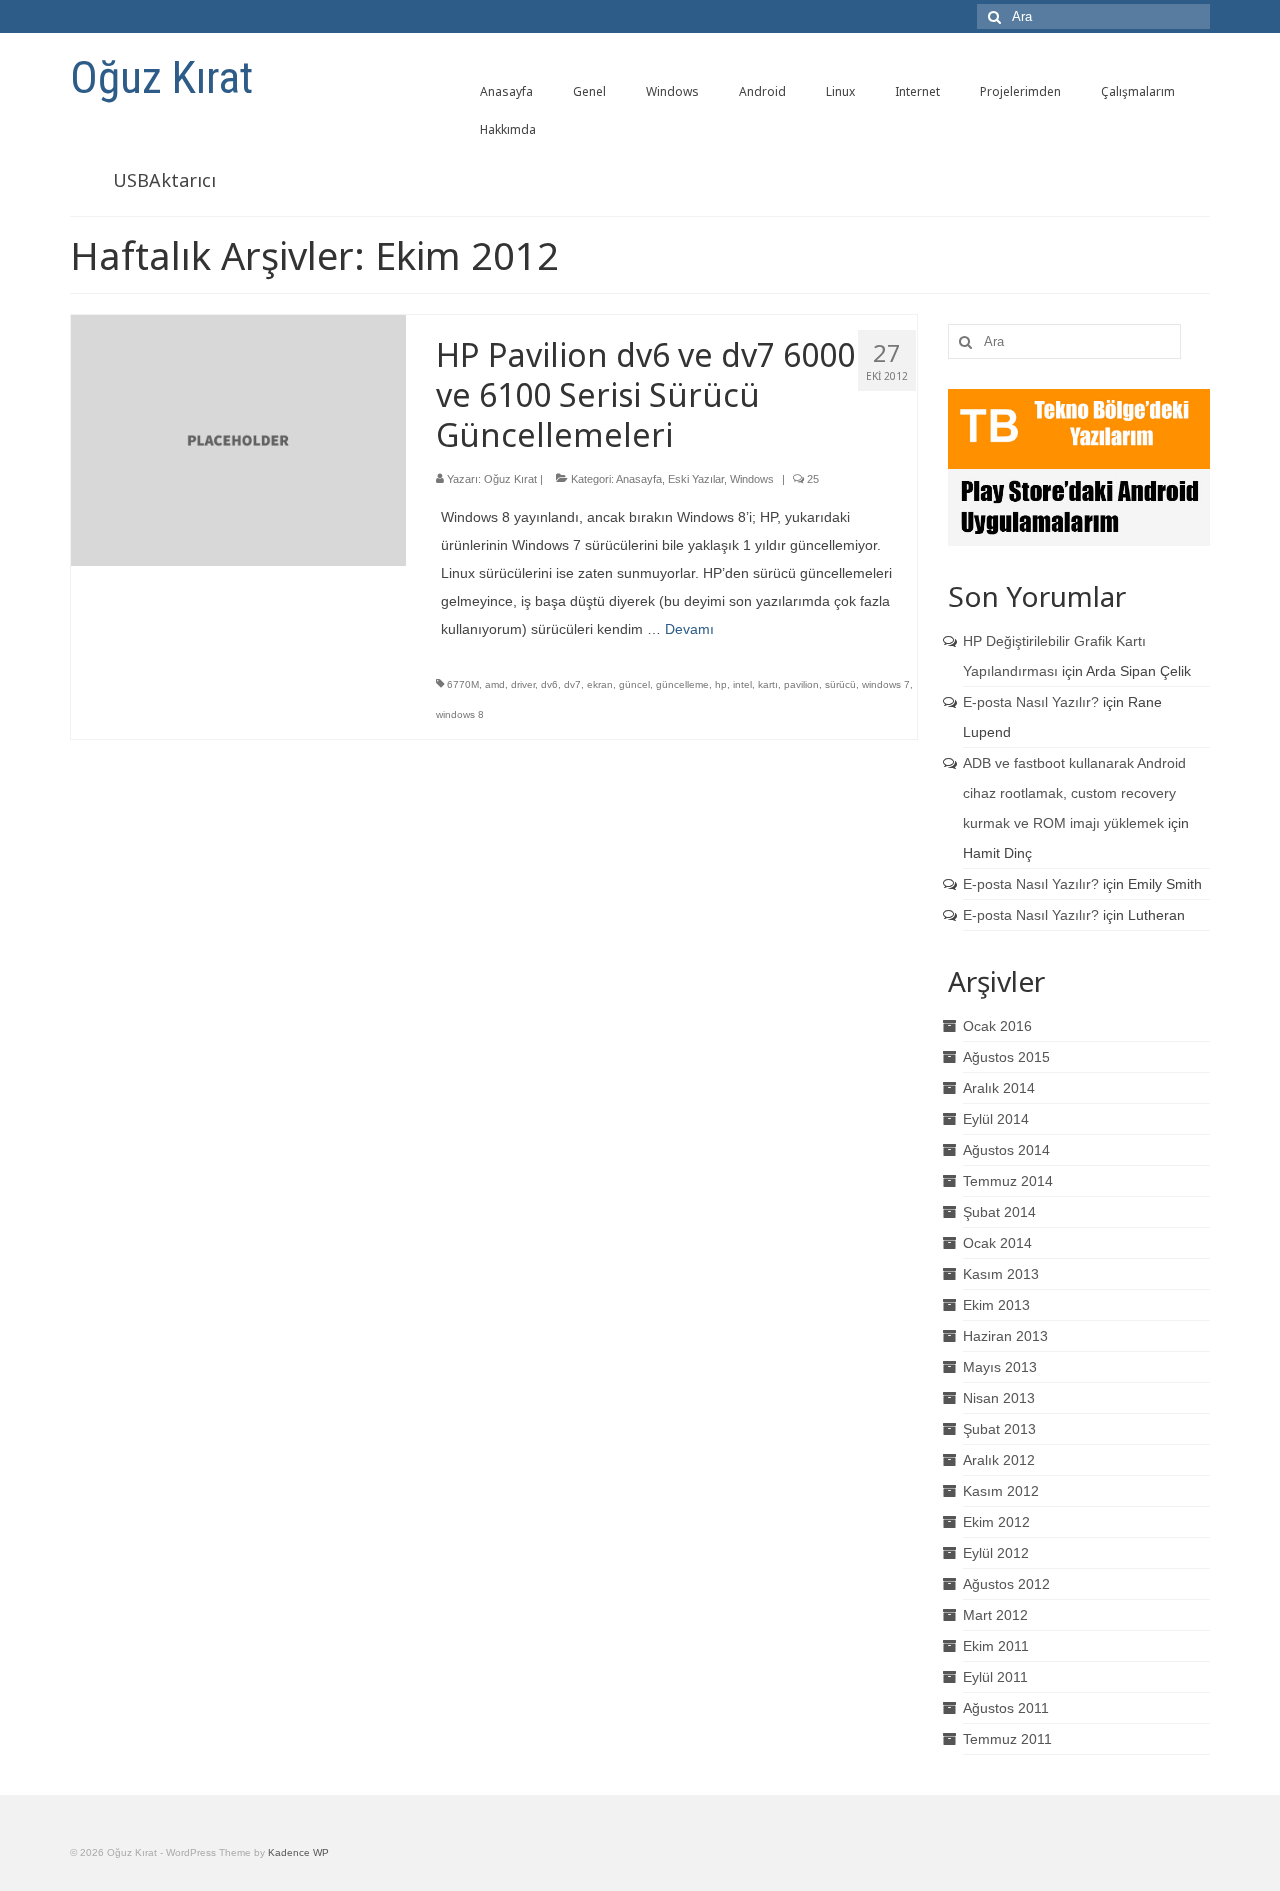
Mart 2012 (995, 1615)
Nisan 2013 (999, 1398)
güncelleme (682, 684)
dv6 (549, 684)
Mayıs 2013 (1000, 1367)
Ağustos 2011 (1006, 1708)
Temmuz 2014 (1008, 1181)
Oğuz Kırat (161, 77)
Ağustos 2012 (1006, 1584)
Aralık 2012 (999, 1460)
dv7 (572, 684)
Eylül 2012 (996, 1553)
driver (523, 684)
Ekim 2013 (996, 1305)
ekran (600, 684)
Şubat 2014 (999, 1212)
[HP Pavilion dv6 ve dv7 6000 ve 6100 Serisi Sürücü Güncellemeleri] (238, 439)
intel (742, 684)
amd (495, 684)
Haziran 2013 (1005, 1336)
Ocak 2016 (997, 1026)
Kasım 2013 (1001, 1274)
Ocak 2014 (997, 1243)
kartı (768, 684)
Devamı (689, 629)
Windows (752, 479)
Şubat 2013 (999, 1429)
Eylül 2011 (995, 1677)
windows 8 (460, 714)
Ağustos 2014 (1006, 1150)
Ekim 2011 (996, 1646)
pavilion (801, 684)
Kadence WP (298, 1852)
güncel (634, 684)
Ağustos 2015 (1006, 1057)
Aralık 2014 (999, 1088)
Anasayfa (639, 479)
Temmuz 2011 (1007, 1739)
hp (721, 684)
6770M (463, 684)
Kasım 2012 (1001, 1491)
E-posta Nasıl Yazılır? (1031, 702)
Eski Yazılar (696, 479)
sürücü (840, 684)
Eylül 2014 (996, 1119)
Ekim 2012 (996, 1522)
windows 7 (886, 684)
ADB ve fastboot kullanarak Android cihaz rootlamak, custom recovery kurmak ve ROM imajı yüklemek (1074, 793)
